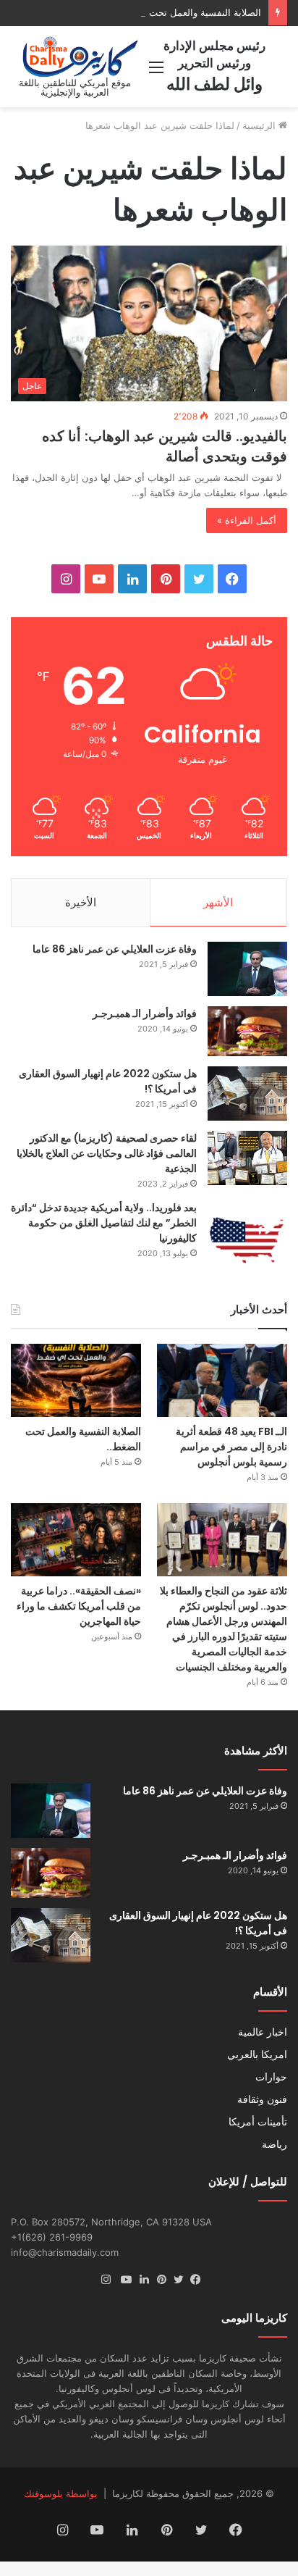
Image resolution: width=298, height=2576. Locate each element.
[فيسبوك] (192, 2280)
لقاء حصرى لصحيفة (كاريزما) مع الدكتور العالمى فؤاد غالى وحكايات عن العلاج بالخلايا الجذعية (107, 1153)
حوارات (271, 2077)
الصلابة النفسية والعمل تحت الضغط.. (187, 12)
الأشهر (218, 902)
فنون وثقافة (262, 2099)
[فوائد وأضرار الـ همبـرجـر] (247, 1031)
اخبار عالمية (263, 2032)
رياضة (274, 2144)
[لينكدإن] (140, 2280)
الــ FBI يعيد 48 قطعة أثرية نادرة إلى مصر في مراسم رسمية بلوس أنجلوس (231, 1447)
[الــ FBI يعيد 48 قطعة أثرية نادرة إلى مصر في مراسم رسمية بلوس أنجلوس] (222, 1380)
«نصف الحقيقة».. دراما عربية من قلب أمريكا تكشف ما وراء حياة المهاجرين (79, 1606)
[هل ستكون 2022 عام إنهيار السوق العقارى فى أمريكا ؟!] (247, 1093)
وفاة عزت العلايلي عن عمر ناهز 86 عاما (115, 949)
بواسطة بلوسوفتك (61, 2493)
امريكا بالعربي (257, 2054)
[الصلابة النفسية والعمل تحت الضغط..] (76, 1380)
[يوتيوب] (123, 2280)
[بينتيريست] (158, 2280)
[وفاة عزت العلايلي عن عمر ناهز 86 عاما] (247, 969)
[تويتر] (175, 2280)
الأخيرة (81, 902)
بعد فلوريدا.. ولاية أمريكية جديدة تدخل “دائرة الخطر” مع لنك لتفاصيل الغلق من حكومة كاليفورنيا (104, 1223)
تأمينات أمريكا (258, 2122)
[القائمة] (156, 72)
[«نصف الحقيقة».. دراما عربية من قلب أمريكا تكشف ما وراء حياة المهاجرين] (76, 1540)
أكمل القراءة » (247, 520)
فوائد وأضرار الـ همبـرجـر (145, 1013)
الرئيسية (260, 125)
